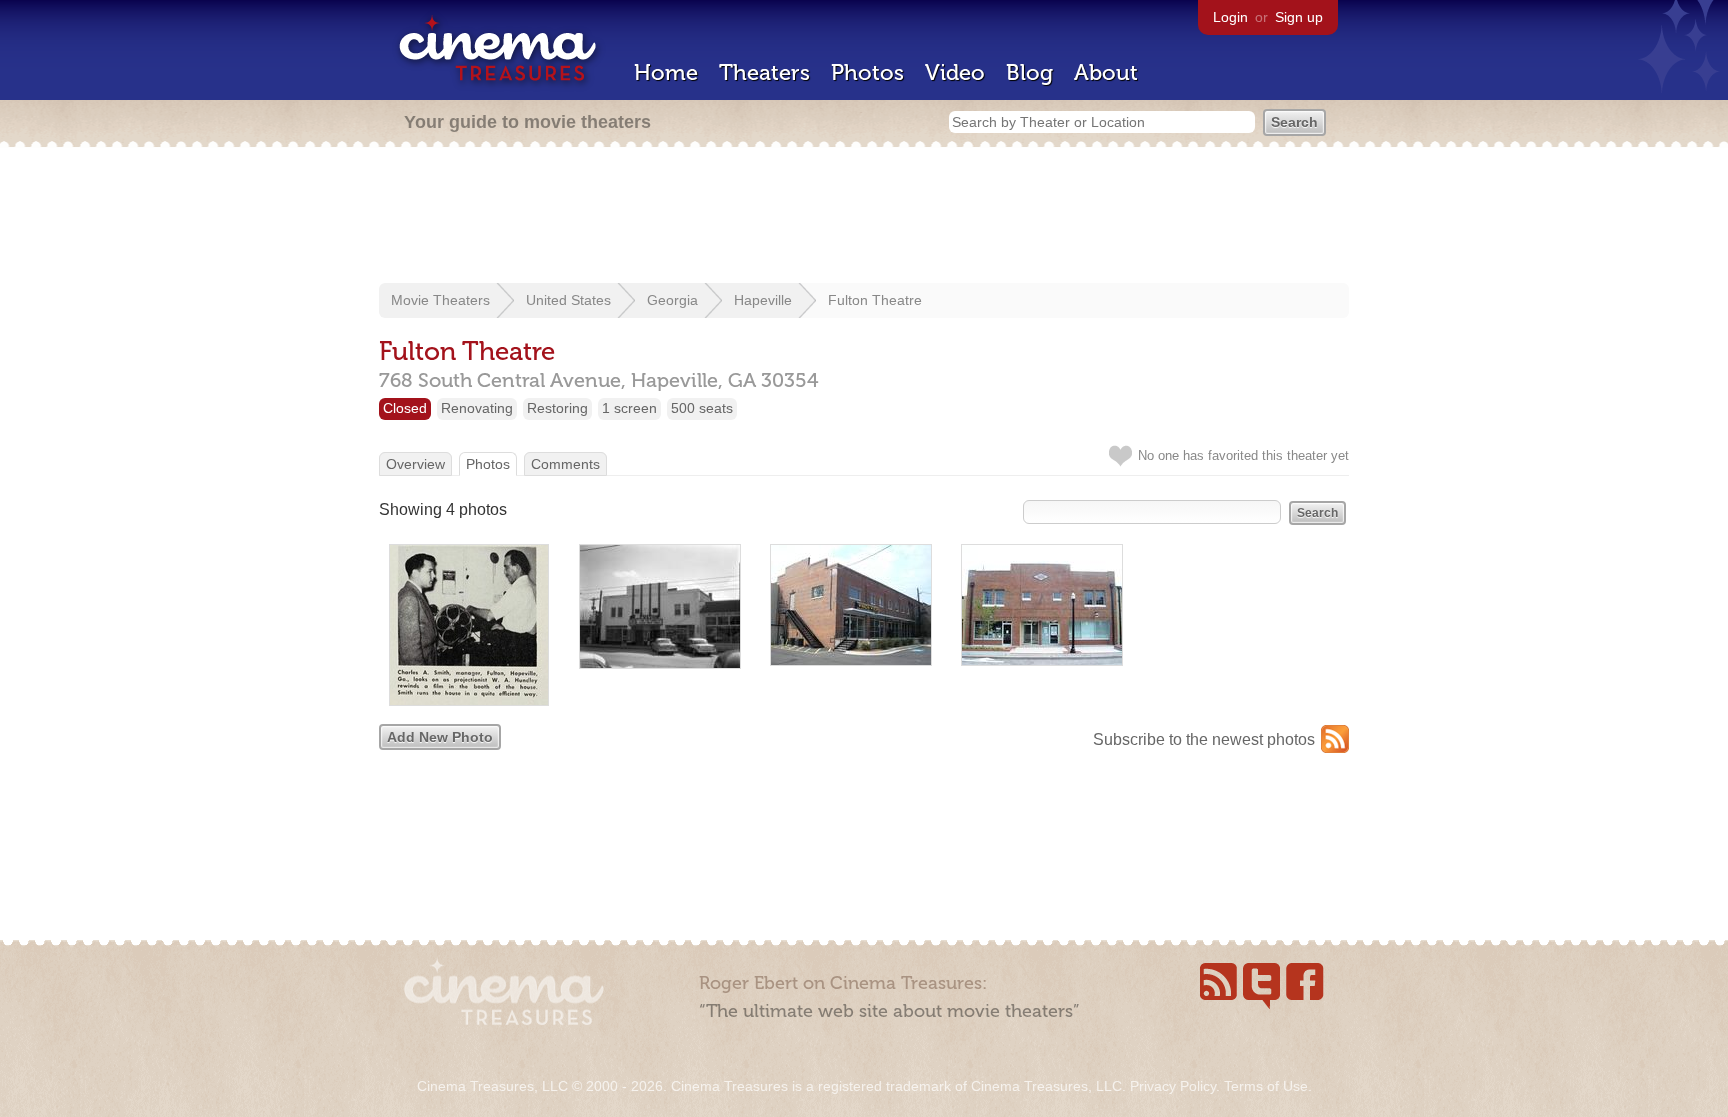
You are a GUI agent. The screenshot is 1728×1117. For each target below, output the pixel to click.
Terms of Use (1266, 1086)
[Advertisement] (864, 217)
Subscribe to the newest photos (1204, 739)
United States (568, 300)
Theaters (764, 72)
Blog (1029, 72)
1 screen (629, 408)
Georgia (672, 300)
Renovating (477, 408)
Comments (565, 464)
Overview (415, 464)
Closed (405, 408)
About (1106, 72)
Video (955, 72)
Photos (867, 72)
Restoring (557, 408)
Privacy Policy (1173, 1086)
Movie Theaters (440, 300)
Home (666, 72)
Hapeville (763, 300)
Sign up (1299, 17)
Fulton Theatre (875, 300)
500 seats (702, 408)
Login (1230, 17)
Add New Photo (440, 737)
